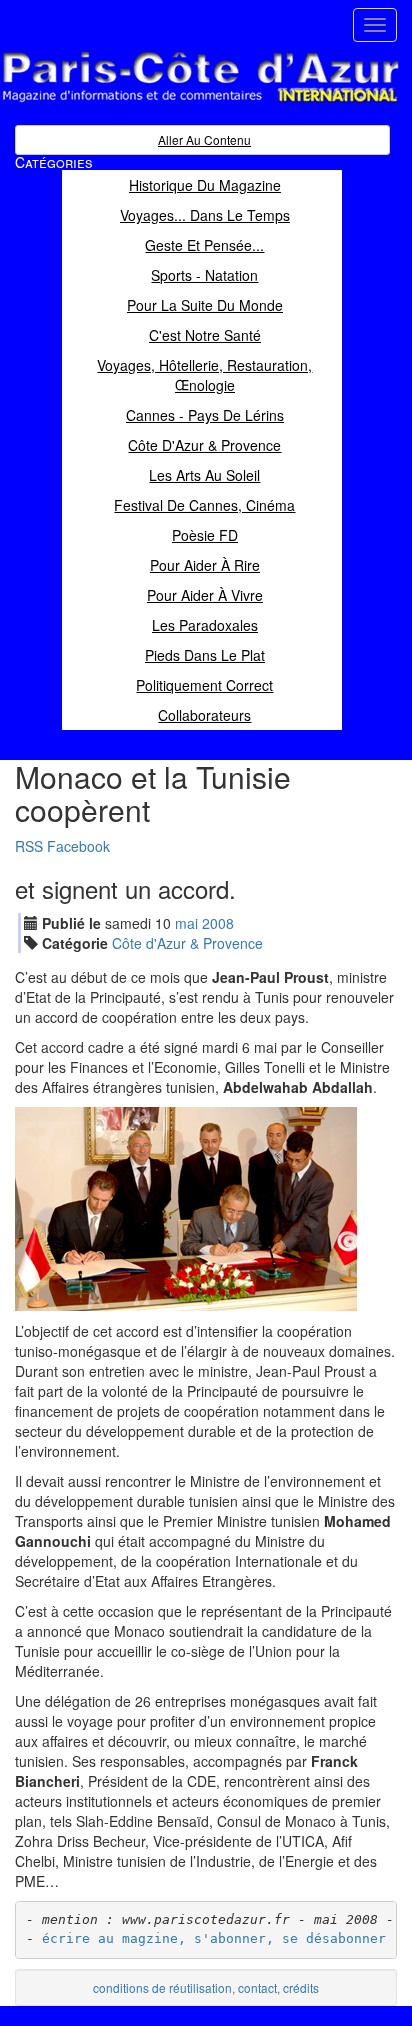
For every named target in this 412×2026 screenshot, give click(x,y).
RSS (29, 846)
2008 (218, 923)
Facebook (78, 846)
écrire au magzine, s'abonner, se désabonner (214, 1938)
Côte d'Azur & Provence (187, 943)
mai (186, 923)
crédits (301, 1987)
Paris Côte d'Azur (156, 103)
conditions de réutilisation (162, 1987)
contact (257, 1987)
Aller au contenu (204, 139)
